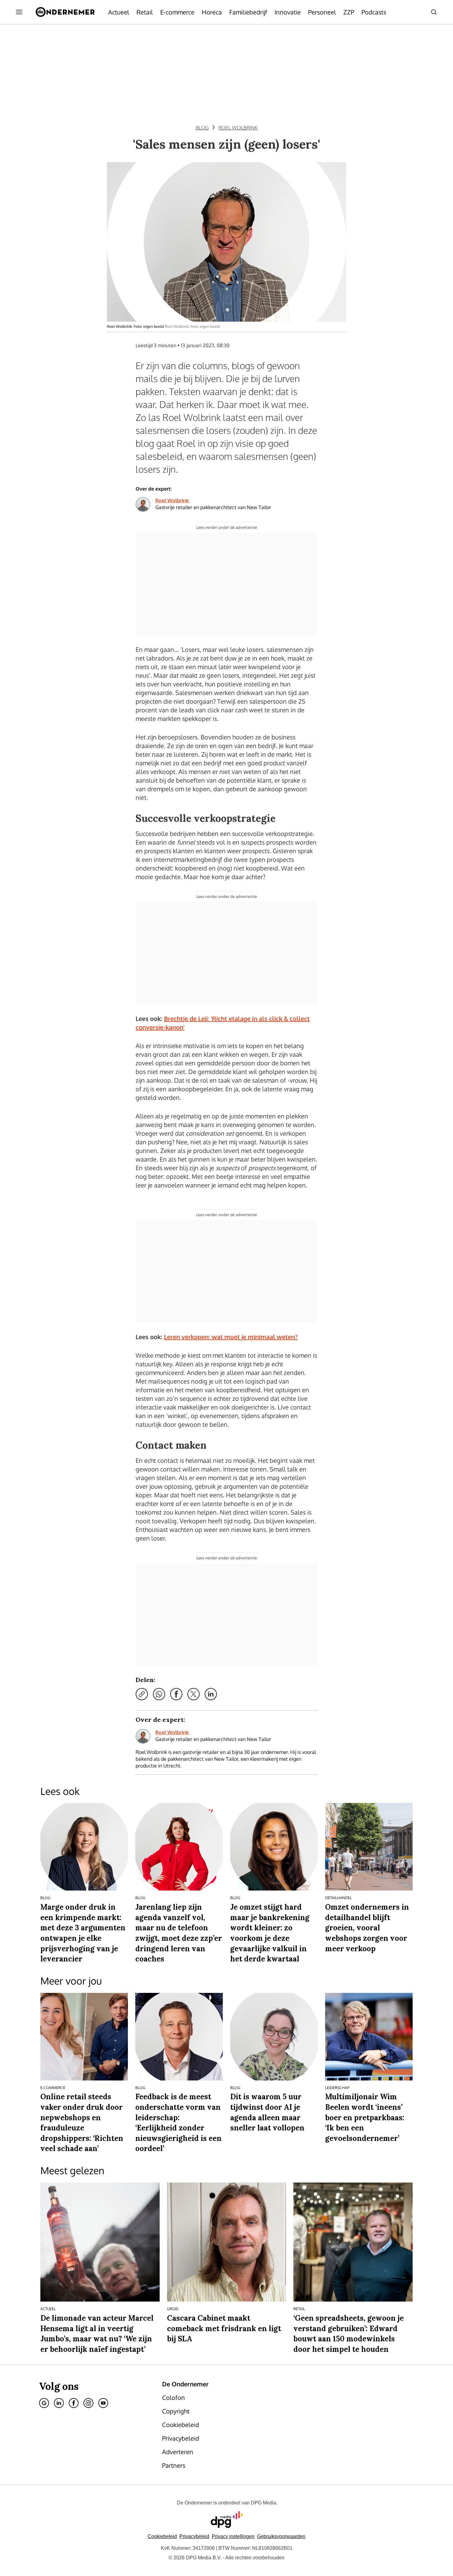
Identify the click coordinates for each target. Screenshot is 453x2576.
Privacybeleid (194, 2536)
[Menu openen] (19, 12)
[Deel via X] (194, 1694)
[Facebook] (74, 2403)
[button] (233, 2536)
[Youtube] (103, 2403)
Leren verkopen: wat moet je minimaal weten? (231, 1337)
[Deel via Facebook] (176, 1694)
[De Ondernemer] (65, 12)
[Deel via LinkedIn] (211, 1694)
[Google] (44, 2403)
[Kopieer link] (142, 1694)
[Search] (434, 12)
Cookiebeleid (162, 2536)
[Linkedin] (59, 2403)
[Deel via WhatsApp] (159, 1694)
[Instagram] (88, 2403)
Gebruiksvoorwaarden (281, 2536)
